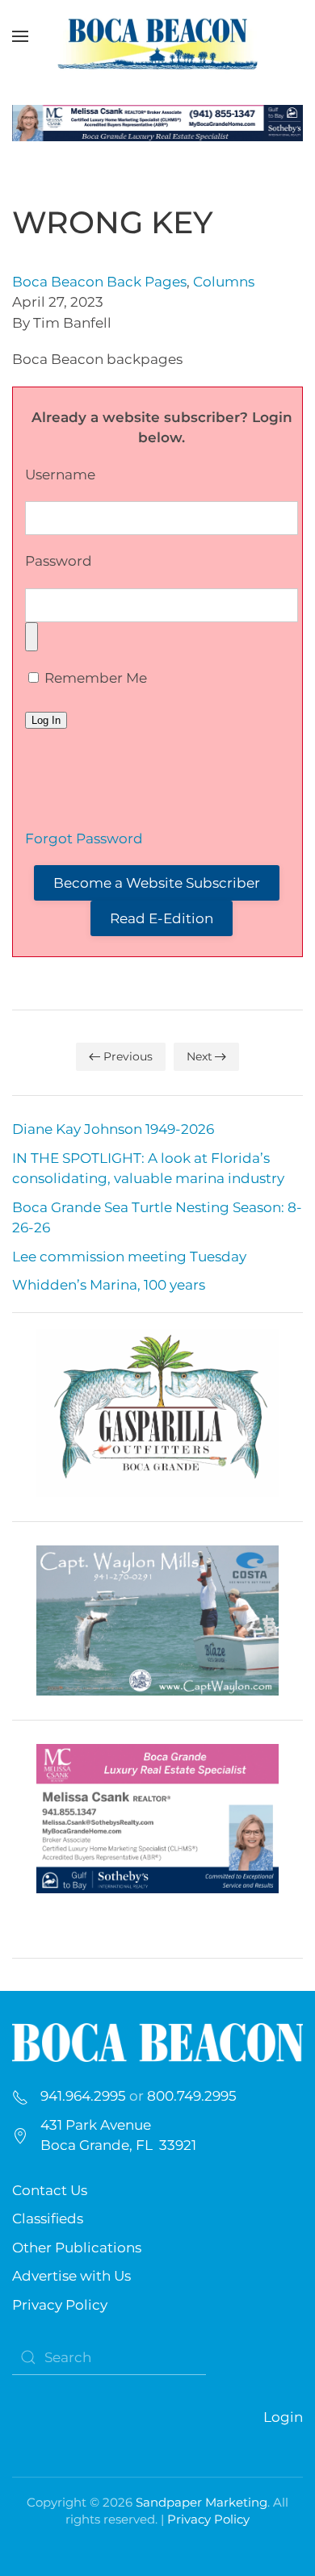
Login (283, 2417)
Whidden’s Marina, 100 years (109, 1285)
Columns (224, 282)
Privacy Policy (60, 2305)
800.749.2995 (192, 2096)
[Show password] (31, 637)
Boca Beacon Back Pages (99, 282)
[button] (20, 36)
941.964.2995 (83, 2096)
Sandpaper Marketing (202, 2502)
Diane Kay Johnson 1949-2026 (113, 1129)
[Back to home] (157, 36)
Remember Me (94, 678)
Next (199, 1056)
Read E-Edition (162, 918)
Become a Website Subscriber (157, 883)
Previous (128, 1056)
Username (60, 475)
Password (59, 561)
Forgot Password (84, 838)
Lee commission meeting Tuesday (129, 1257)
